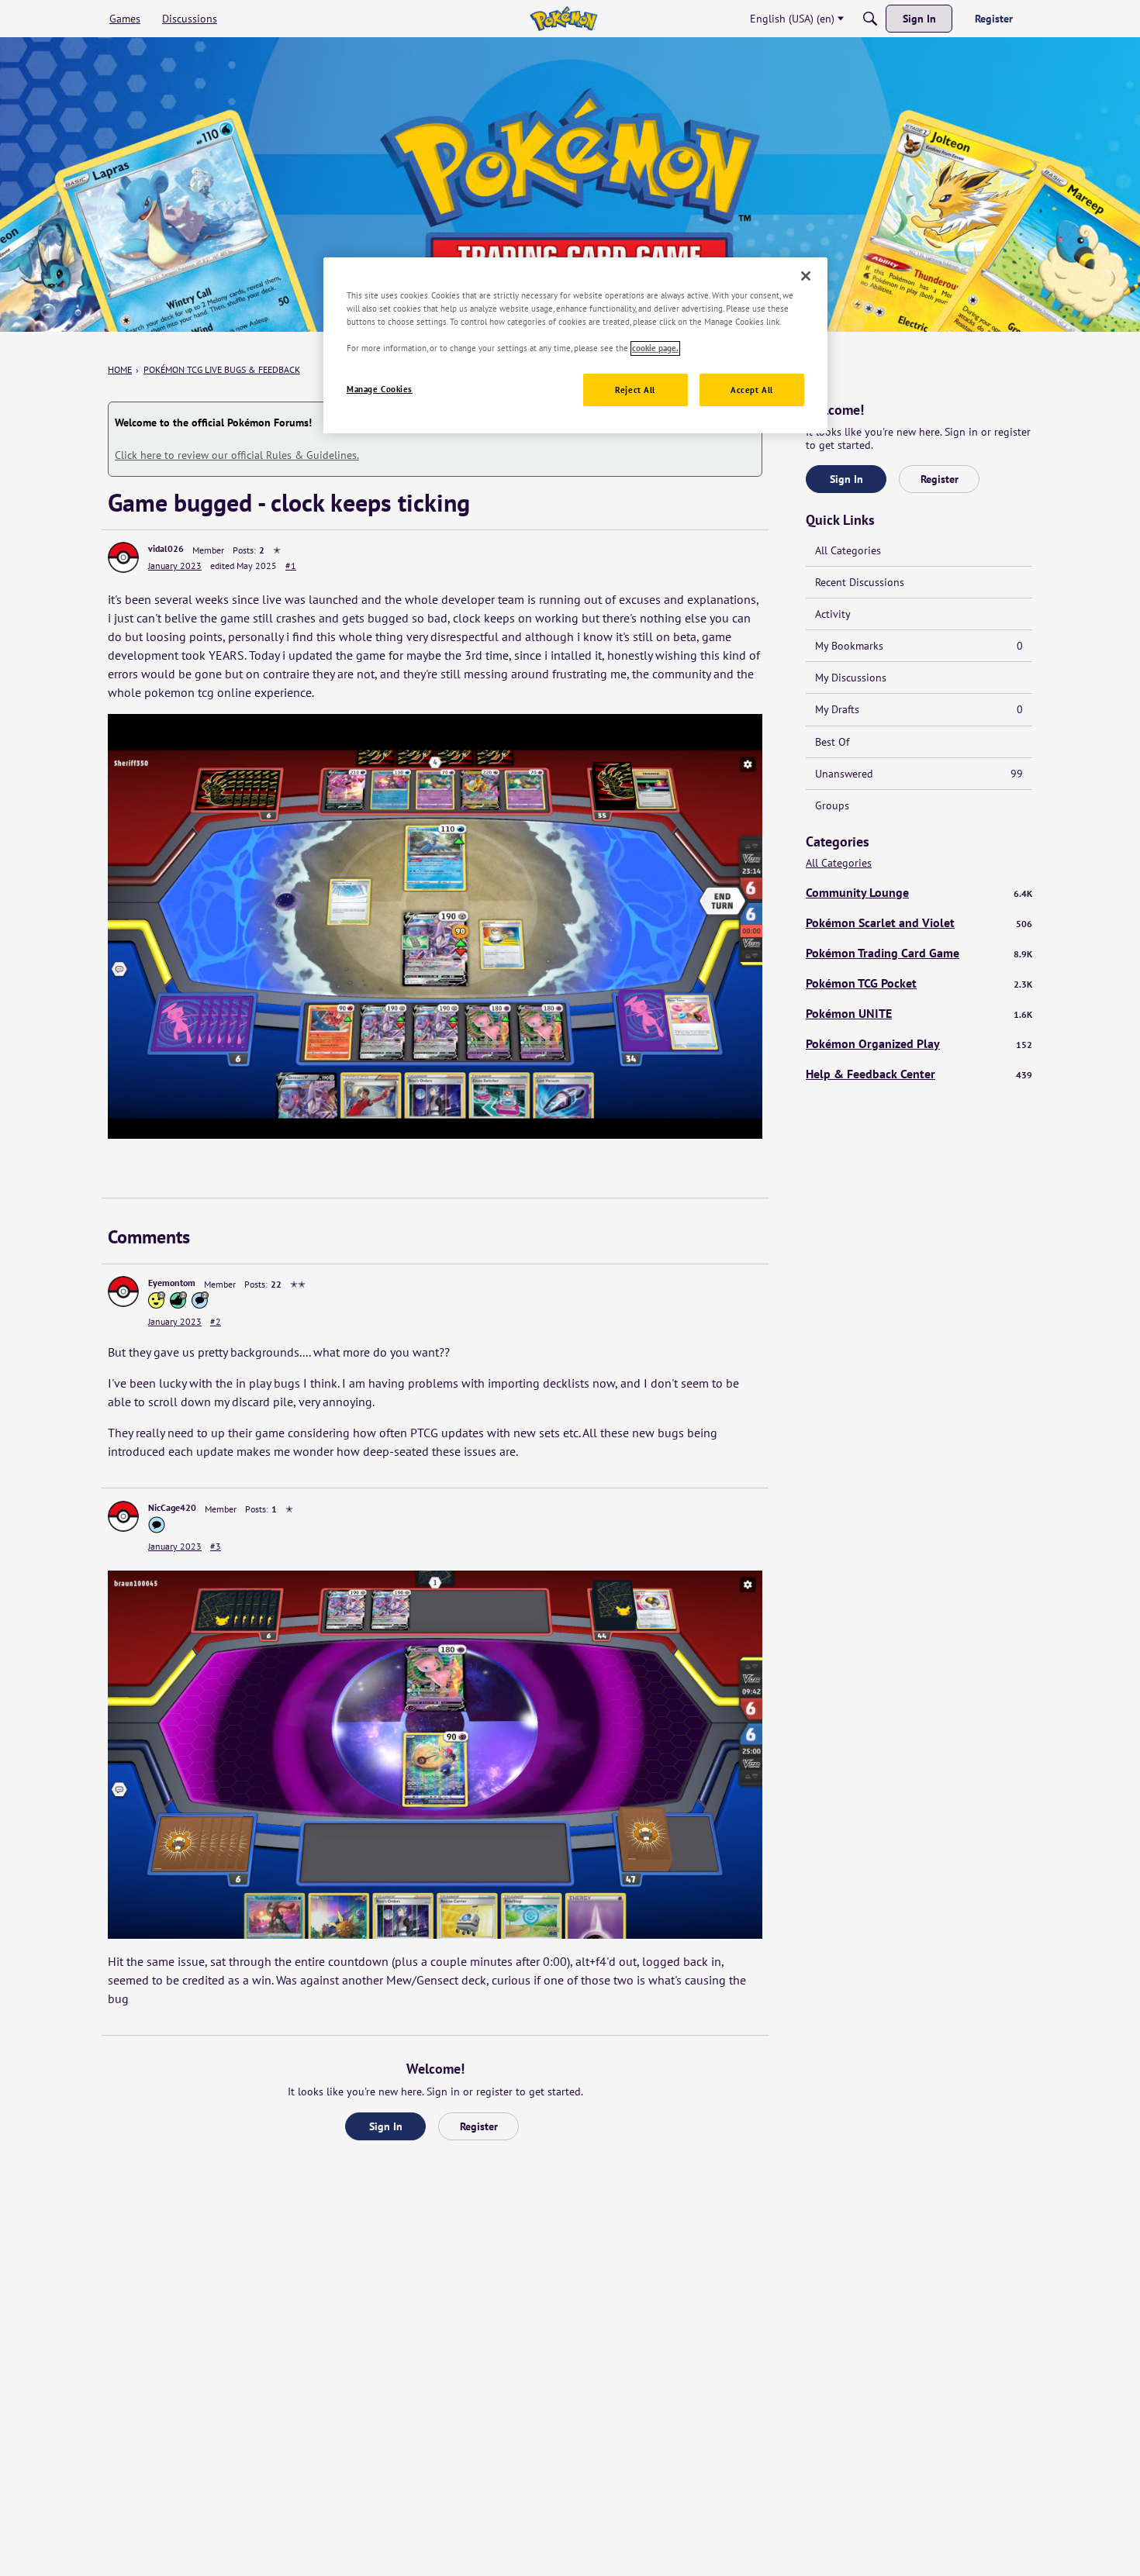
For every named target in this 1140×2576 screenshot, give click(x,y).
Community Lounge (919, 892)
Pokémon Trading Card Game (919, 953)
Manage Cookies (380, 390)
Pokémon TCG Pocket (919, 983)
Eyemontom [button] (172, 1283)
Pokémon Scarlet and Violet (919, 922)
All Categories (848, 550)
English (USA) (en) (792, 19)
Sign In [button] (386, 2126)
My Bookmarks (919, 646)
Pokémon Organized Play (919, 1043)
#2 (216, 1321)
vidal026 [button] (166, 548)
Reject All (635, 390)
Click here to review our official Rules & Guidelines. (237, 455)
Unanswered (919, 774)
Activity (833, 614)
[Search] (870, 19)
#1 (291, 566)
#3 (216, 1546)
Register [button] (479, 2126)
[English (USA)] (563, 19)
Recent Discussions (860, 582)
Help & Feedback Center (919, 1074)
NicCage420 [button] (172, 1507)
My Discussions (851, 678)
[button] (123, 557)
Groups (832, 805)
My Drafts (919, 709)
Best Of (832, 742)
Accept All (752, 390)
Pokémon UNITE (919, 1013)
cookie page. (655, 348)
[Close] (806, 276)
